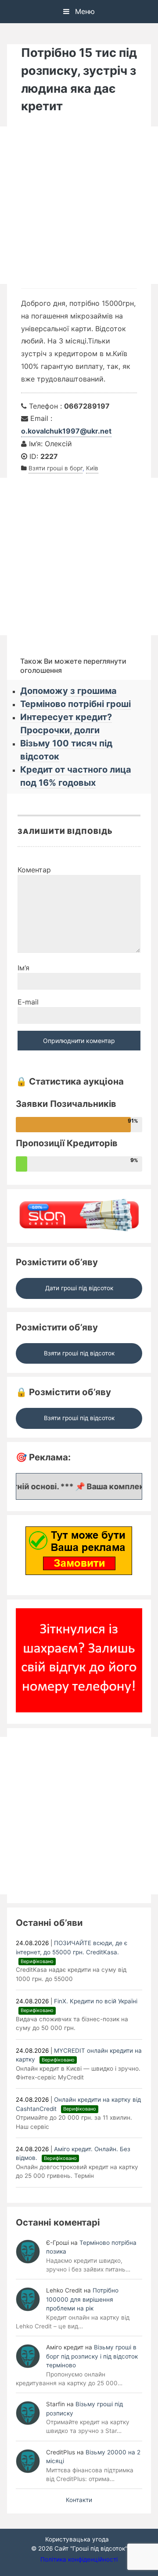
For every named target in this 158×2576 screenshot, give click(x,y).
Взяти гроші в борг (56, 468)
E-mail (28, 1002)
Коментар (34, 870)
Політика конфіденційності (79, 2559)
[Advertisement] (79, 205)
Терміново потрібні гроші (75, 704)
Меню (84, 11)
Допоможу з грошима (68, 691)
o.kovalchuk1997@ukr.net (66, 431)
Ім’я (23, 968)
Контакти (79, 2500)
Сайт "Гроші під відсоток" (91, 2548)
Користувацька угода (77, 2539)
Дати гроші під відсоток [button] (79, 1288)
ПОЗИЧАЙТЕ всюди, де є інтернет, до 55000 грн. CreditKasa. (72, 1952)
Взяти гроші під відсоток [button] (79, 1353)
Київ (92, 468)
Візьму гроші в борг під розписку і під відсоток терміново (92, 2356)
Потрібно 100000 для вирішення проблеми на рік (82, 2299)
